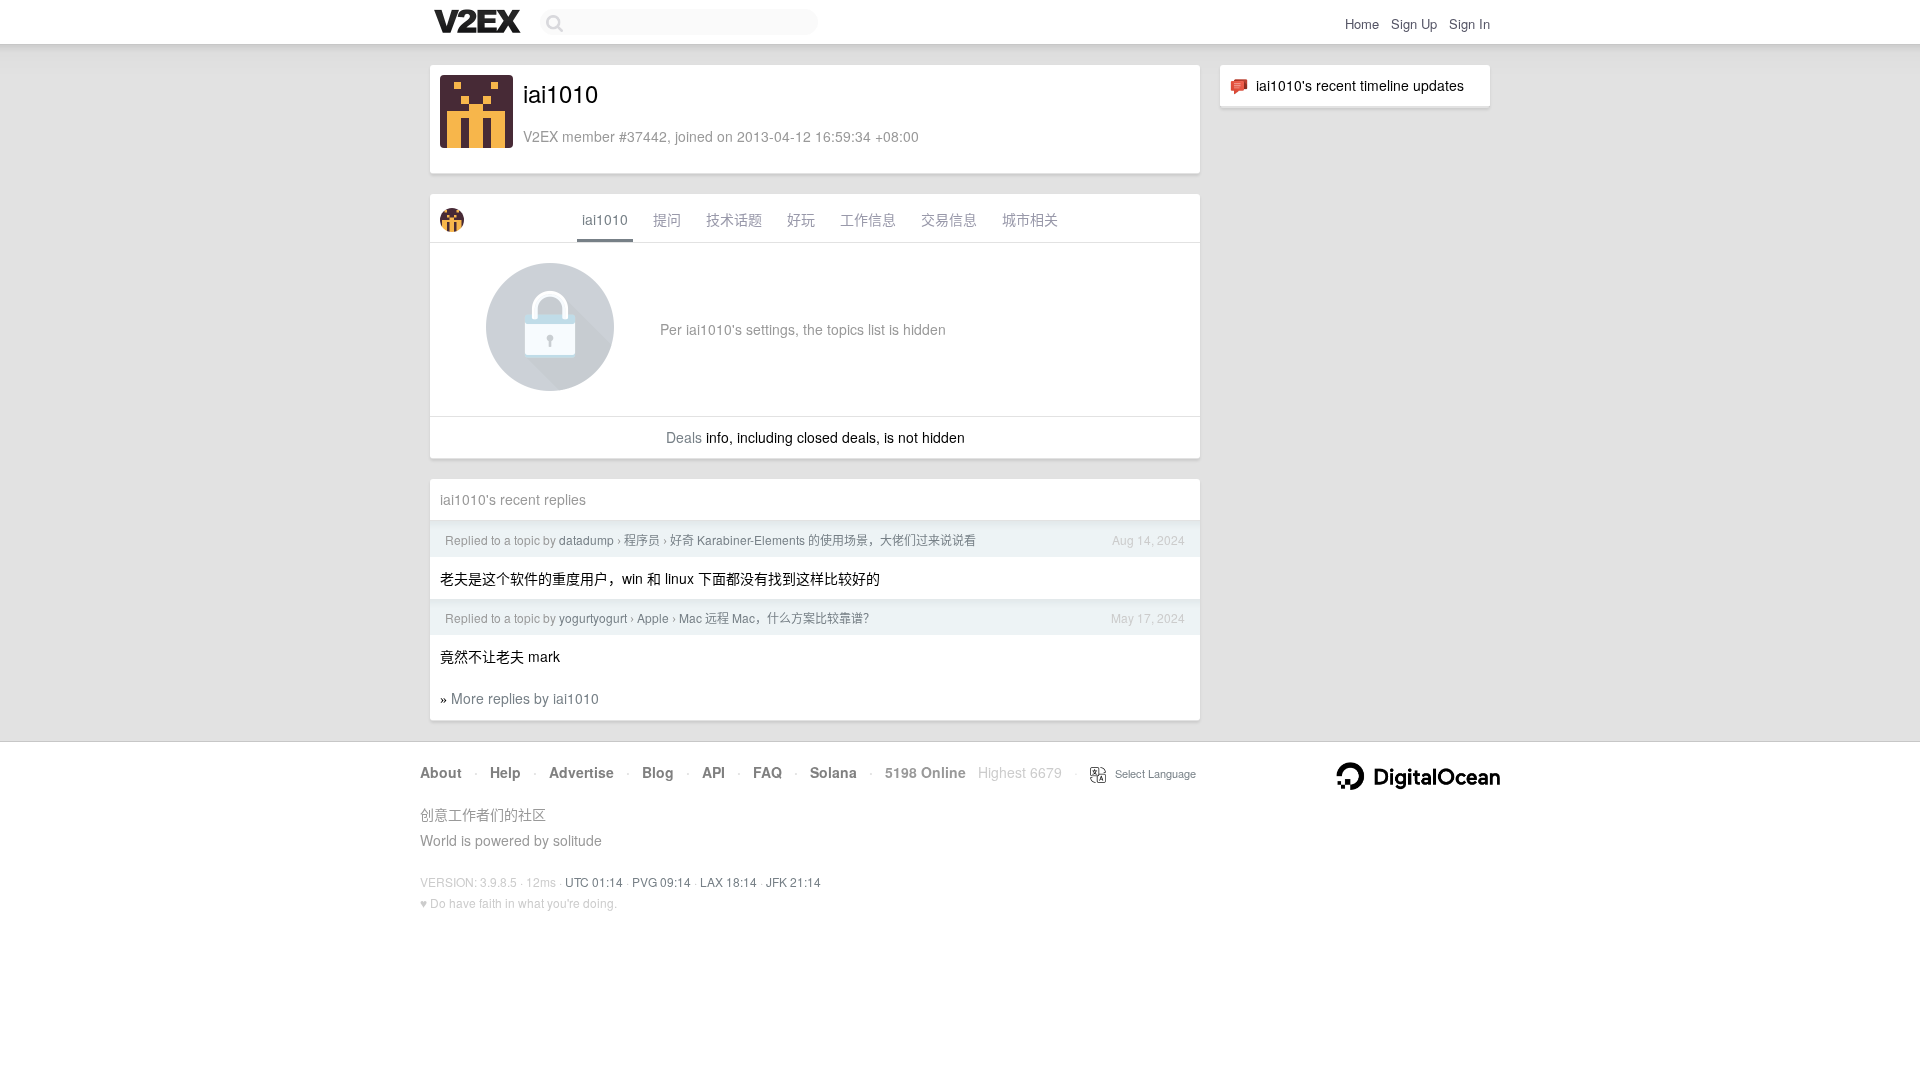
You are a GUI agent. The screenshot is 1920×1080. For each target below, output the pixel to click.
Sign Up (1414, 23)
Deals (684, 437)
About (441, 772)
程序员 (642, 539)
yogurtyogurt (593, 617)
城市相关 (1030, 219)
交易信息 (949, 219)
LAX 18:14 (728, 881)
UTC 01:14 (594, 881)
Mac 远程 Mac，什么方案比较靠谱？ (777, 617)
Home (1362, 23)
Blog (658, 772)
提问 (667, 219)
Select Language (1151, 773)
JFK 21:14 (793, 881)
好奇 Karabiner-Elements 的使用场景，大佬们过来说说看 (823, 539)
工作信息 (868, 219)
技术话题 (734, 219)
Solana (833, 772)
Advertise (581, 772)
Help (505, 772)
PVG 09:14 (661, 881)
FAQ (767, 772)
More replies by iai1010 (525, 698)
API (713, 772)
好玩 (801, 219)
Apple (653, 617)
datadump (586, 539)
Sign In (1469, 23)
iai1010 (605, 219)
